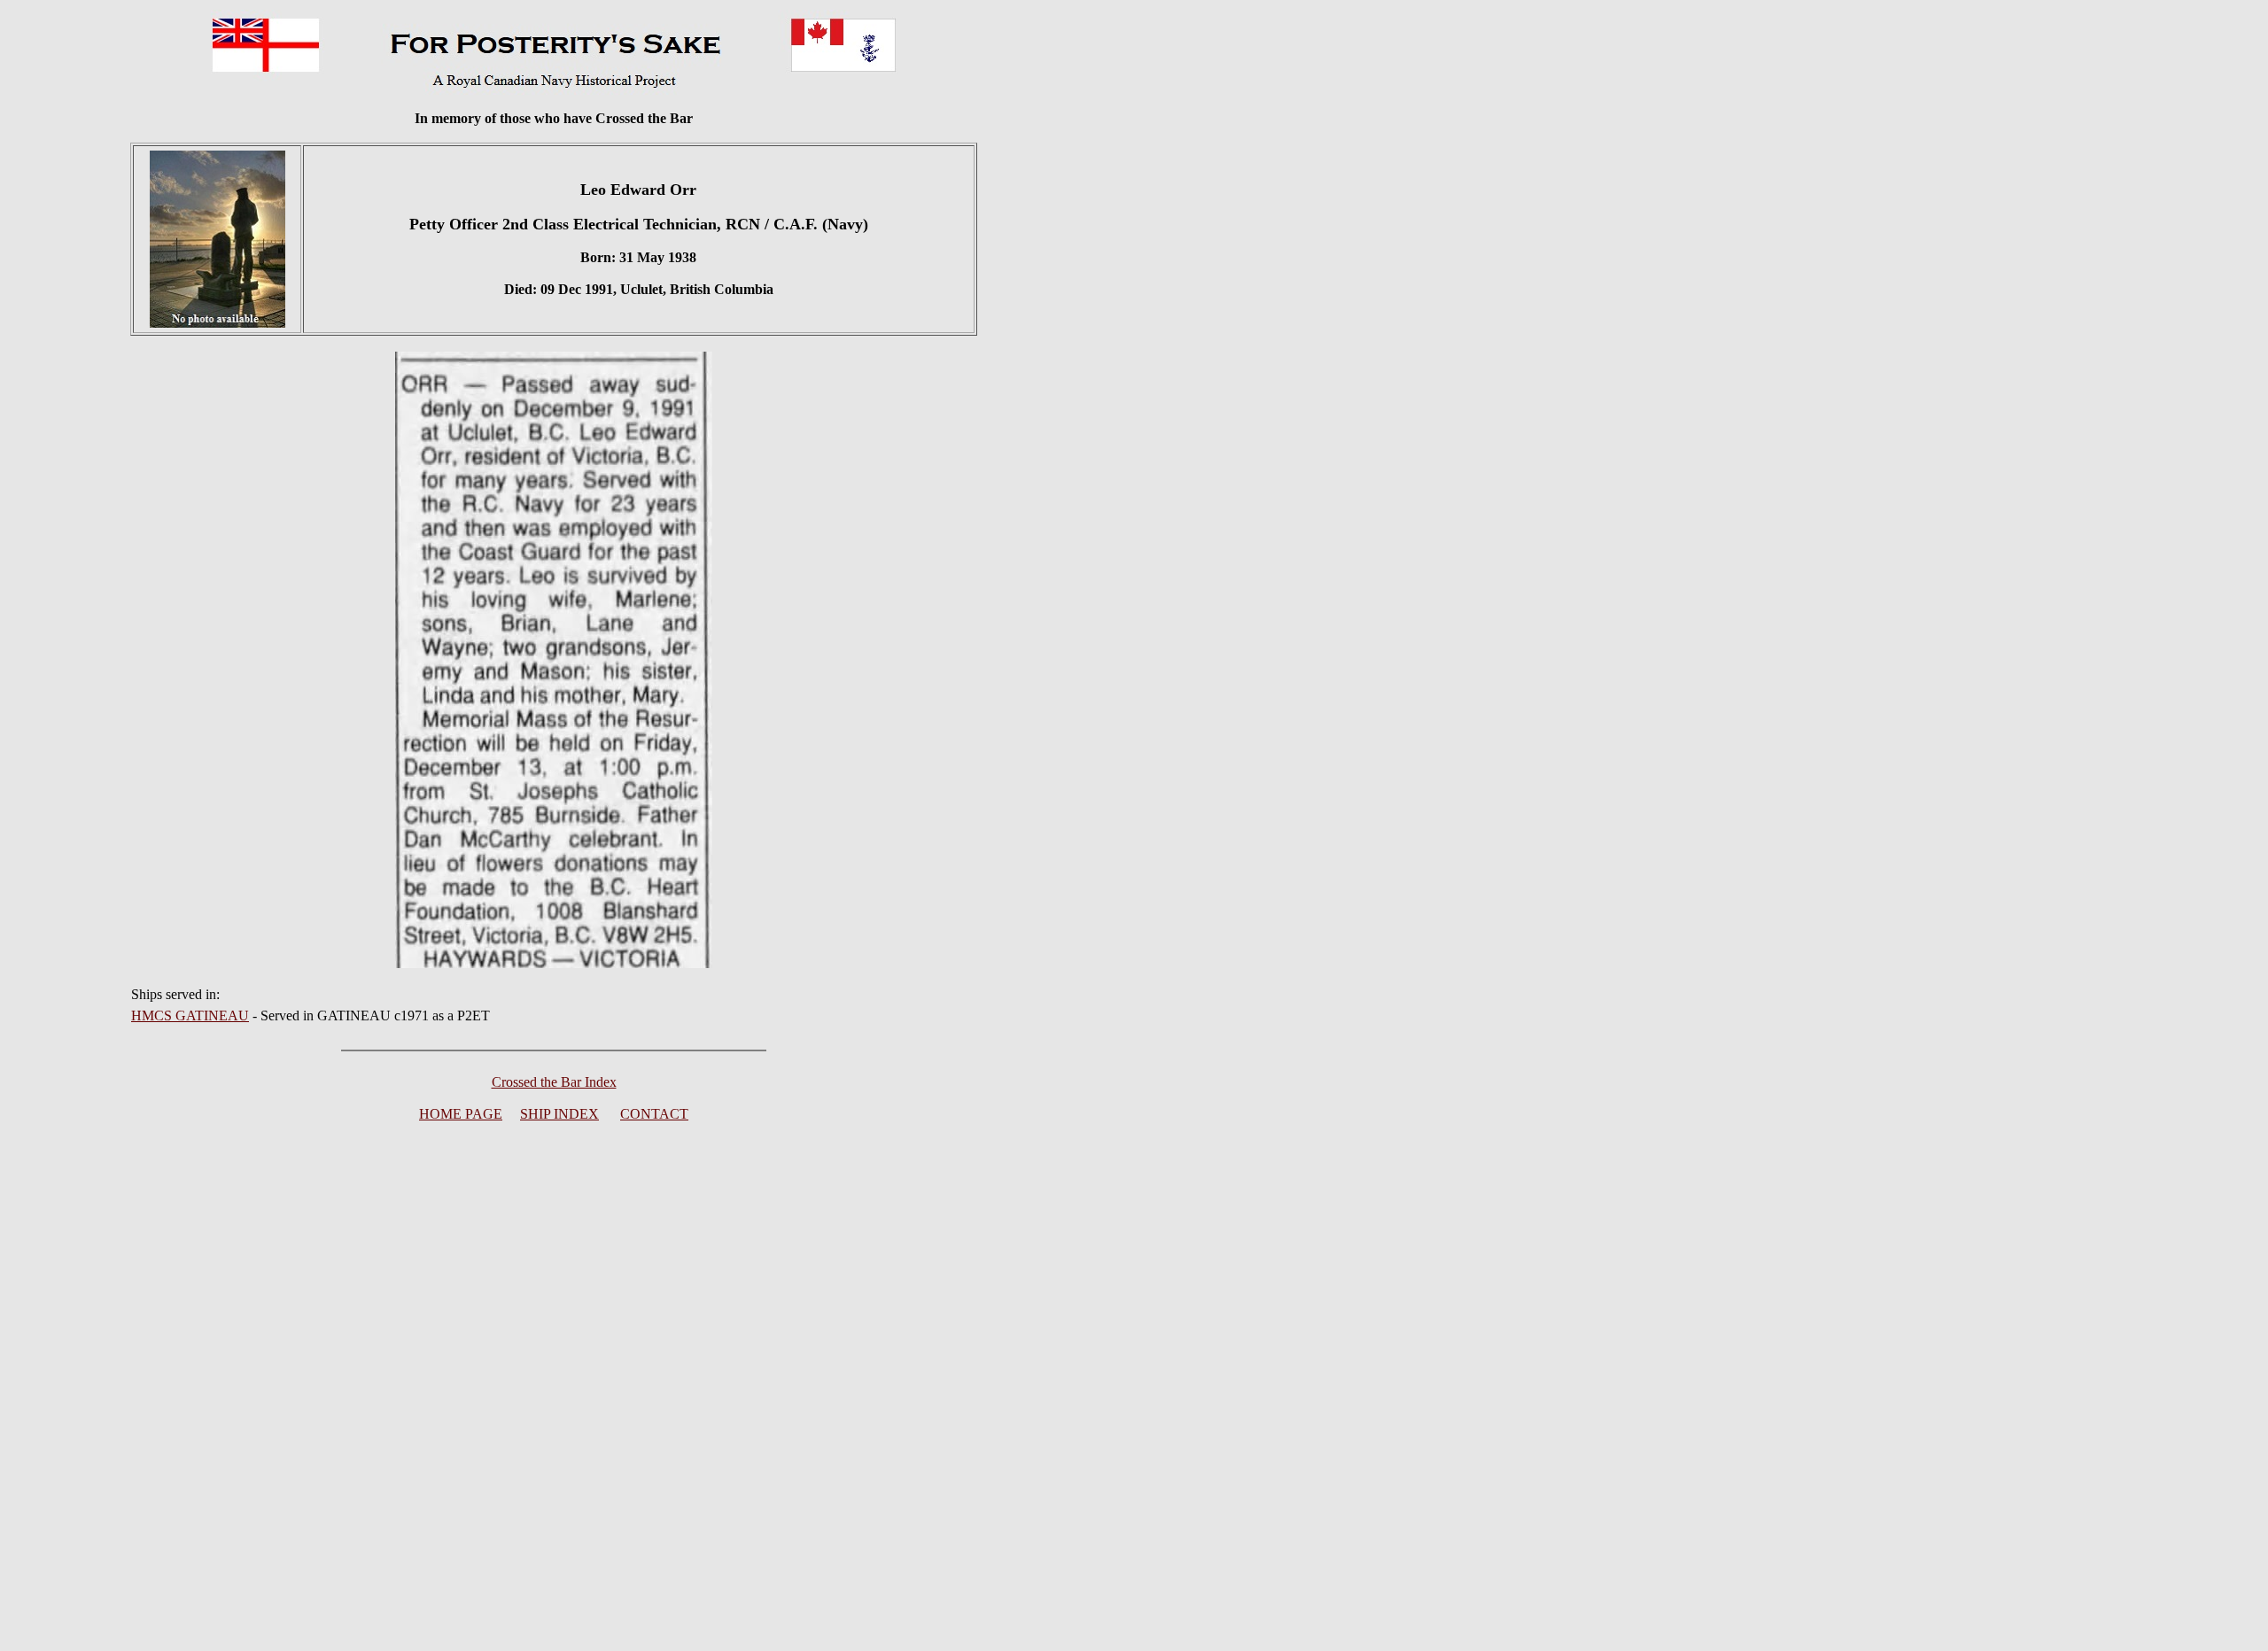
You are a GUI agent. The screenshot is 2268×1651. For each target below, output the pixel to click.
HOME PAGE (461, 1114)
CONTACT (654, 1114)
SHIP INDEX (559, 1114)
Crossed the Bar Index (554, 1082)
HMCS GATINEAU (190, 1015)
